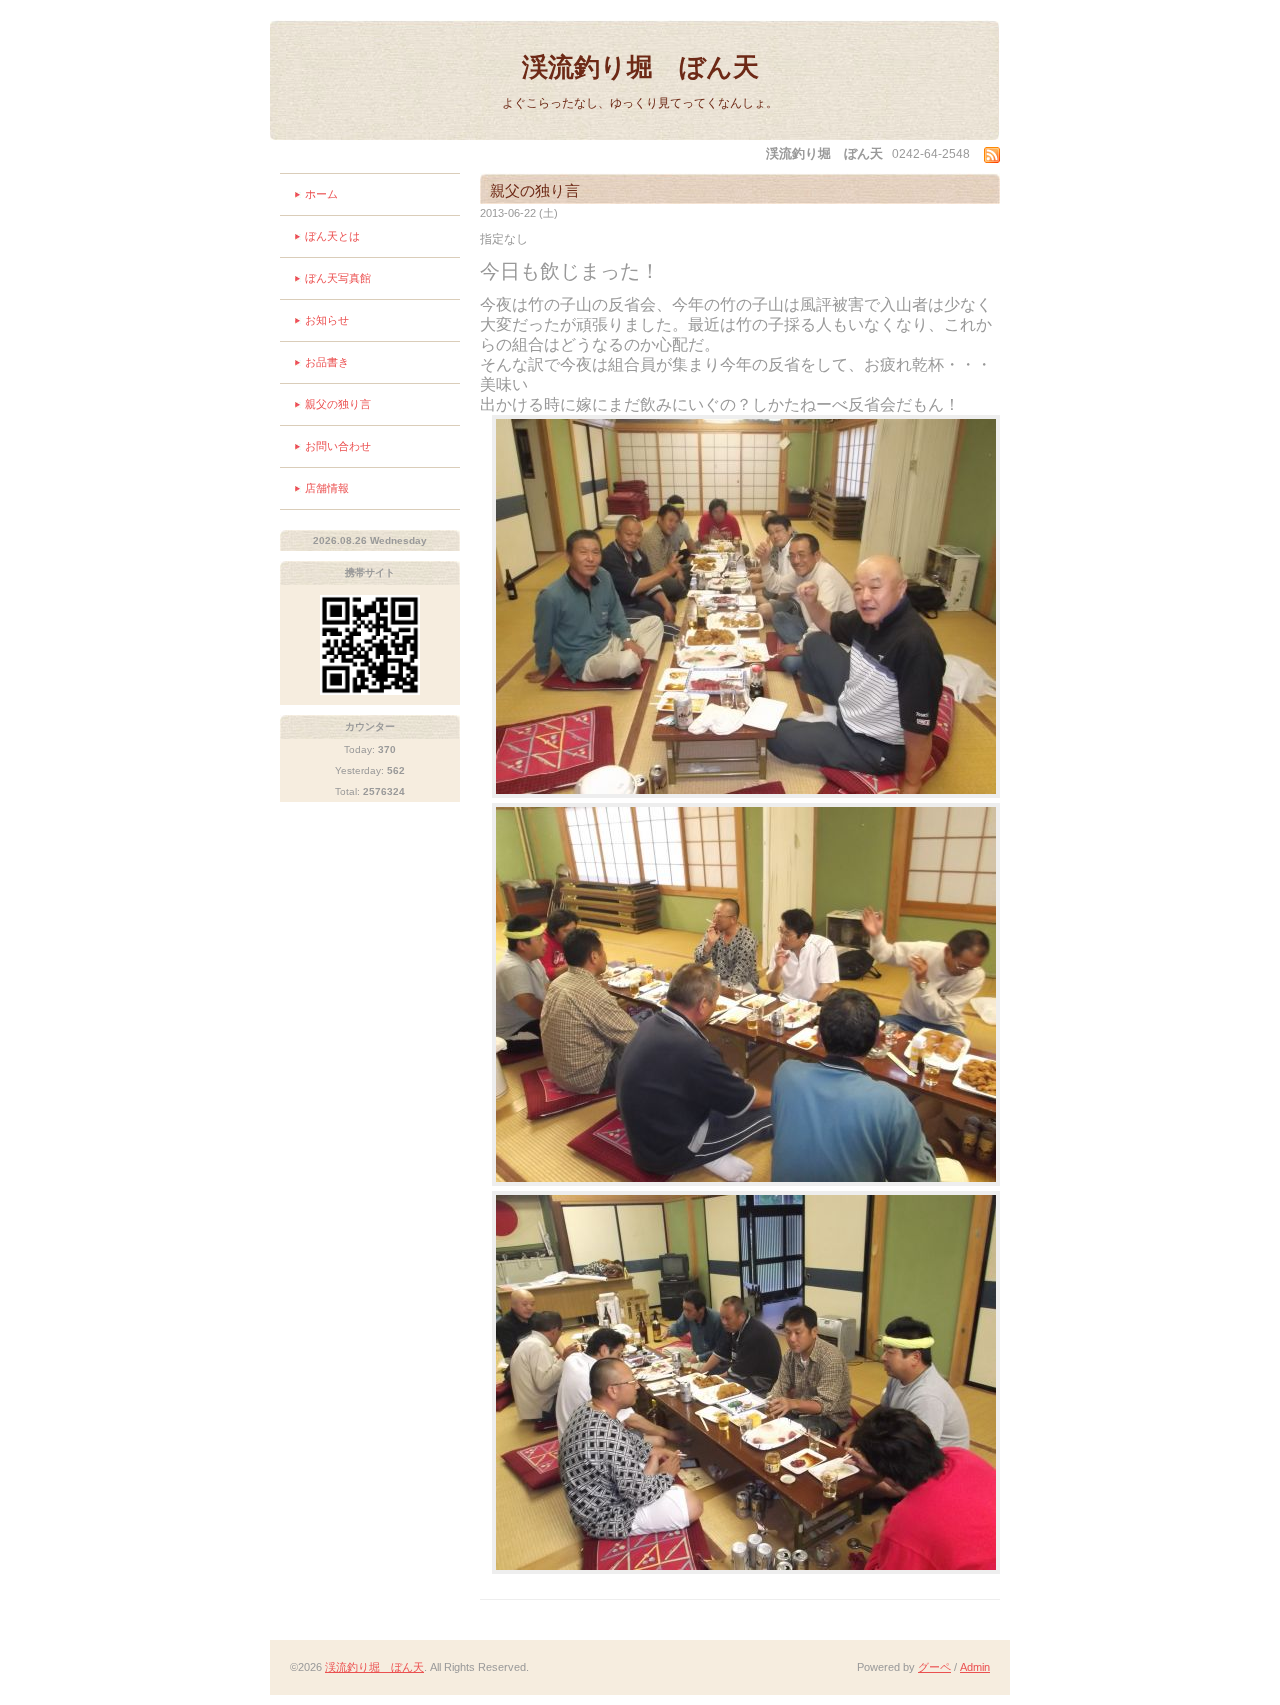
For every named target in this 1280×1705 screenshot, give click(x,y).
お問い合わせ (338, 446)
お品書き (327, 362)
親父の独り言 (338, 404)
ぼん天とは (332, 236)
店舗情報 (327, 488)
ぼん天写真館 (338, 278)
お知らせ (327, 320)
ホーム (321, 194)
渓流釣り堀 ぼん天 (640, 67)
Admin (975, 1667)
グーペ (934, 1667)
